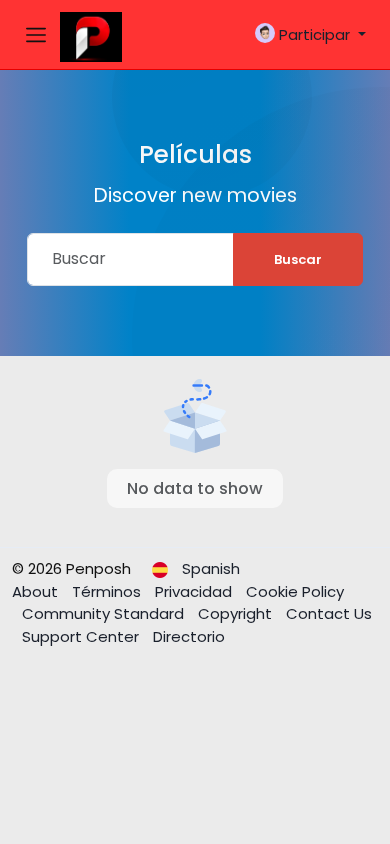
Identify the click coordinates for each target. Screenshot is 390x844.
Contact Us (329, 613)
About (37, 591)
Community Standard (105, 613)
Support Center (82, 636)
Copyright (237, 613)
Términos (108, 591)
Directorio (189, 636)
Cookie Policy (295, 591)
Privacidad (195, 591)
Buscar (298, 259)
